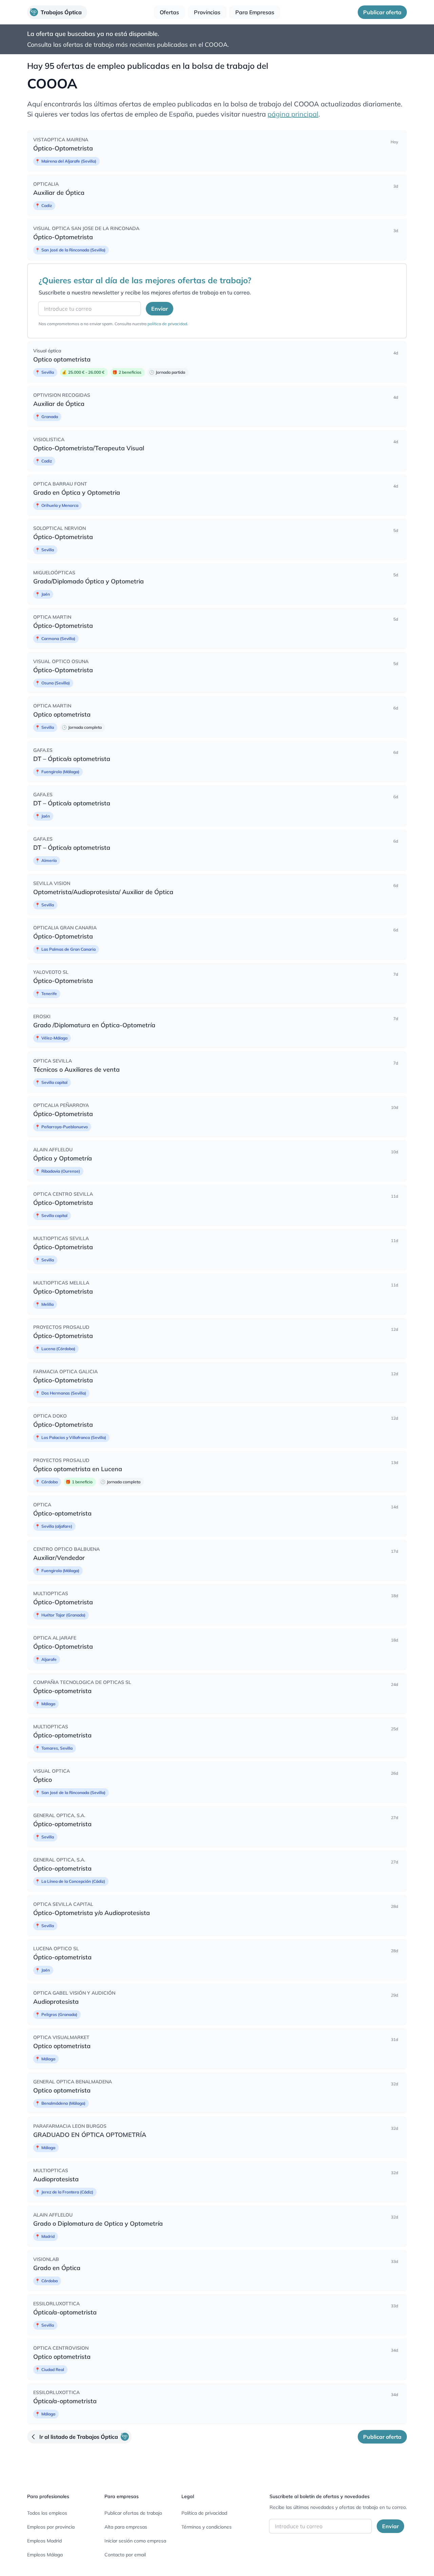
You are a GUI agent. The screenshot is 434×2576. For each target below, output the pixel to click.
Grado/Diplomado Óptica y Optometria (88, 581)
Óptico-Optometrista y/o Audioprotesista (92, 1913)
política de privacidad (167, 324)
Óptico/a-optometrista (65, 2312)
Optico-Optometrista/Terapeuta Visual (89, 448)
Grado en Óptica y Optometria (77, 492)
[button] (57, 12)
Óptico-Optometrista (63, 148)
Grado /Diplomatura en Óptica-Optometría (94, 1025)
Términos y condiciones (206, 2527)
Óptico (43, 1780)
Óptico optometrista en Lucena (78, 1469)
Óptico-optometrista (62, 1513)
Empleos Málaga (45, 2555)
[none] (217, 151)
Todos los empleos (47, 2513)
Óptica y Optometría (63, 1158)
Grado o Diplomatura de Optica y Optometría (98, 2223)
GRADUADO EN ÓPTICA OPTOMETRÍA (90, 2135)
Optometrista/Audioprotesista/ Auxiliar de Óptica (103, 892)
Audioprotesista (56, 2002)
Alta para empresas (126, 2527)
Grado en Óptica (57, 2268)
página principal (293, 114)
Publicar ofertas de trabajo (133, 2513)
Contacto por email (125, 2555)
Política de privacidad (204, 2513)
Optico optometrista (62, 359)
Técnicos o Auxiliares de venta (76, 1069)
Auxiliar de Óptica (59, 193)
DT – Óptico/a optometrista (72, 759)
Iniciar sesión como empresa (135, 2541)
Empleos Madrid (44, 2541)
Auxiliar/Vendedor (59, 1558)
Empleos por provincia (51, 2527)
